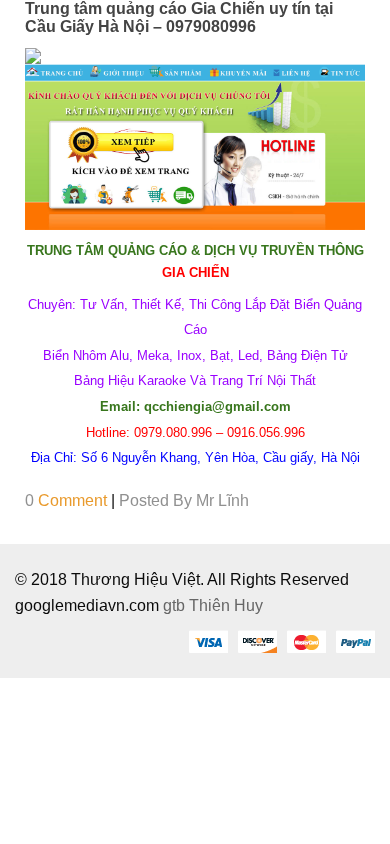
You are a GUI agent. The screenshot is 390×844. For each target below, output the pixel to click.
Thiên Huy (226, 605)
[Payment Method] (208, 641)
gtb (176, 605)
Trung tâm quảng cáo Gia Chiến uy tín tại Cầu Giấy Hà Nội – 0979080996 (179, 17)
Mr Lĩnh (222, 500)
